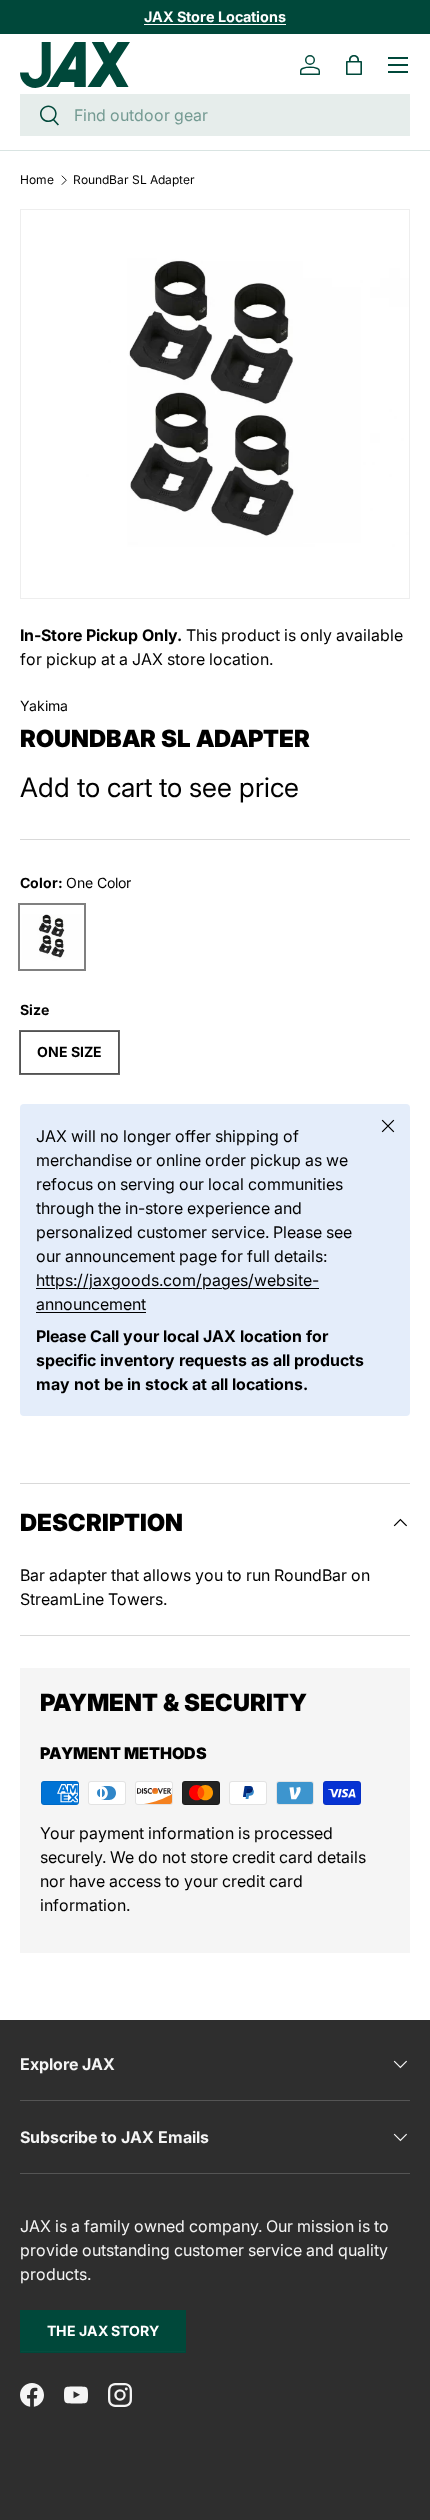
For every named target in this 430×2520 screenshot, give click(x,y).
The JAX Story (103, 2330)
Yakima (44, 705)
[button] (354, 65)
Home (37, 180)
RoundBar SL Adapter (134, 180)
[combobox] (215, 115)
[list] (215, 404)
